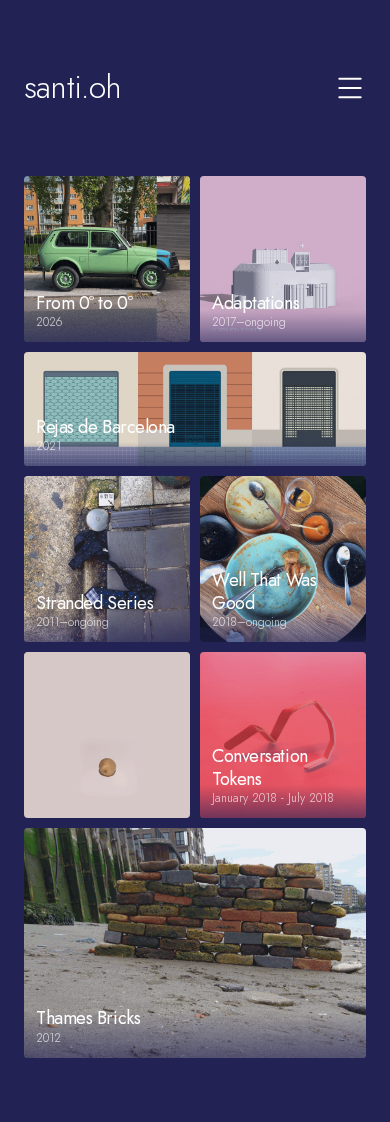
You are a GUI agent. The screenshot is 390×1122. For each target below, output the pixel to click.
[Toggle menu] (350, 88)
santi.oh (73, 87)
